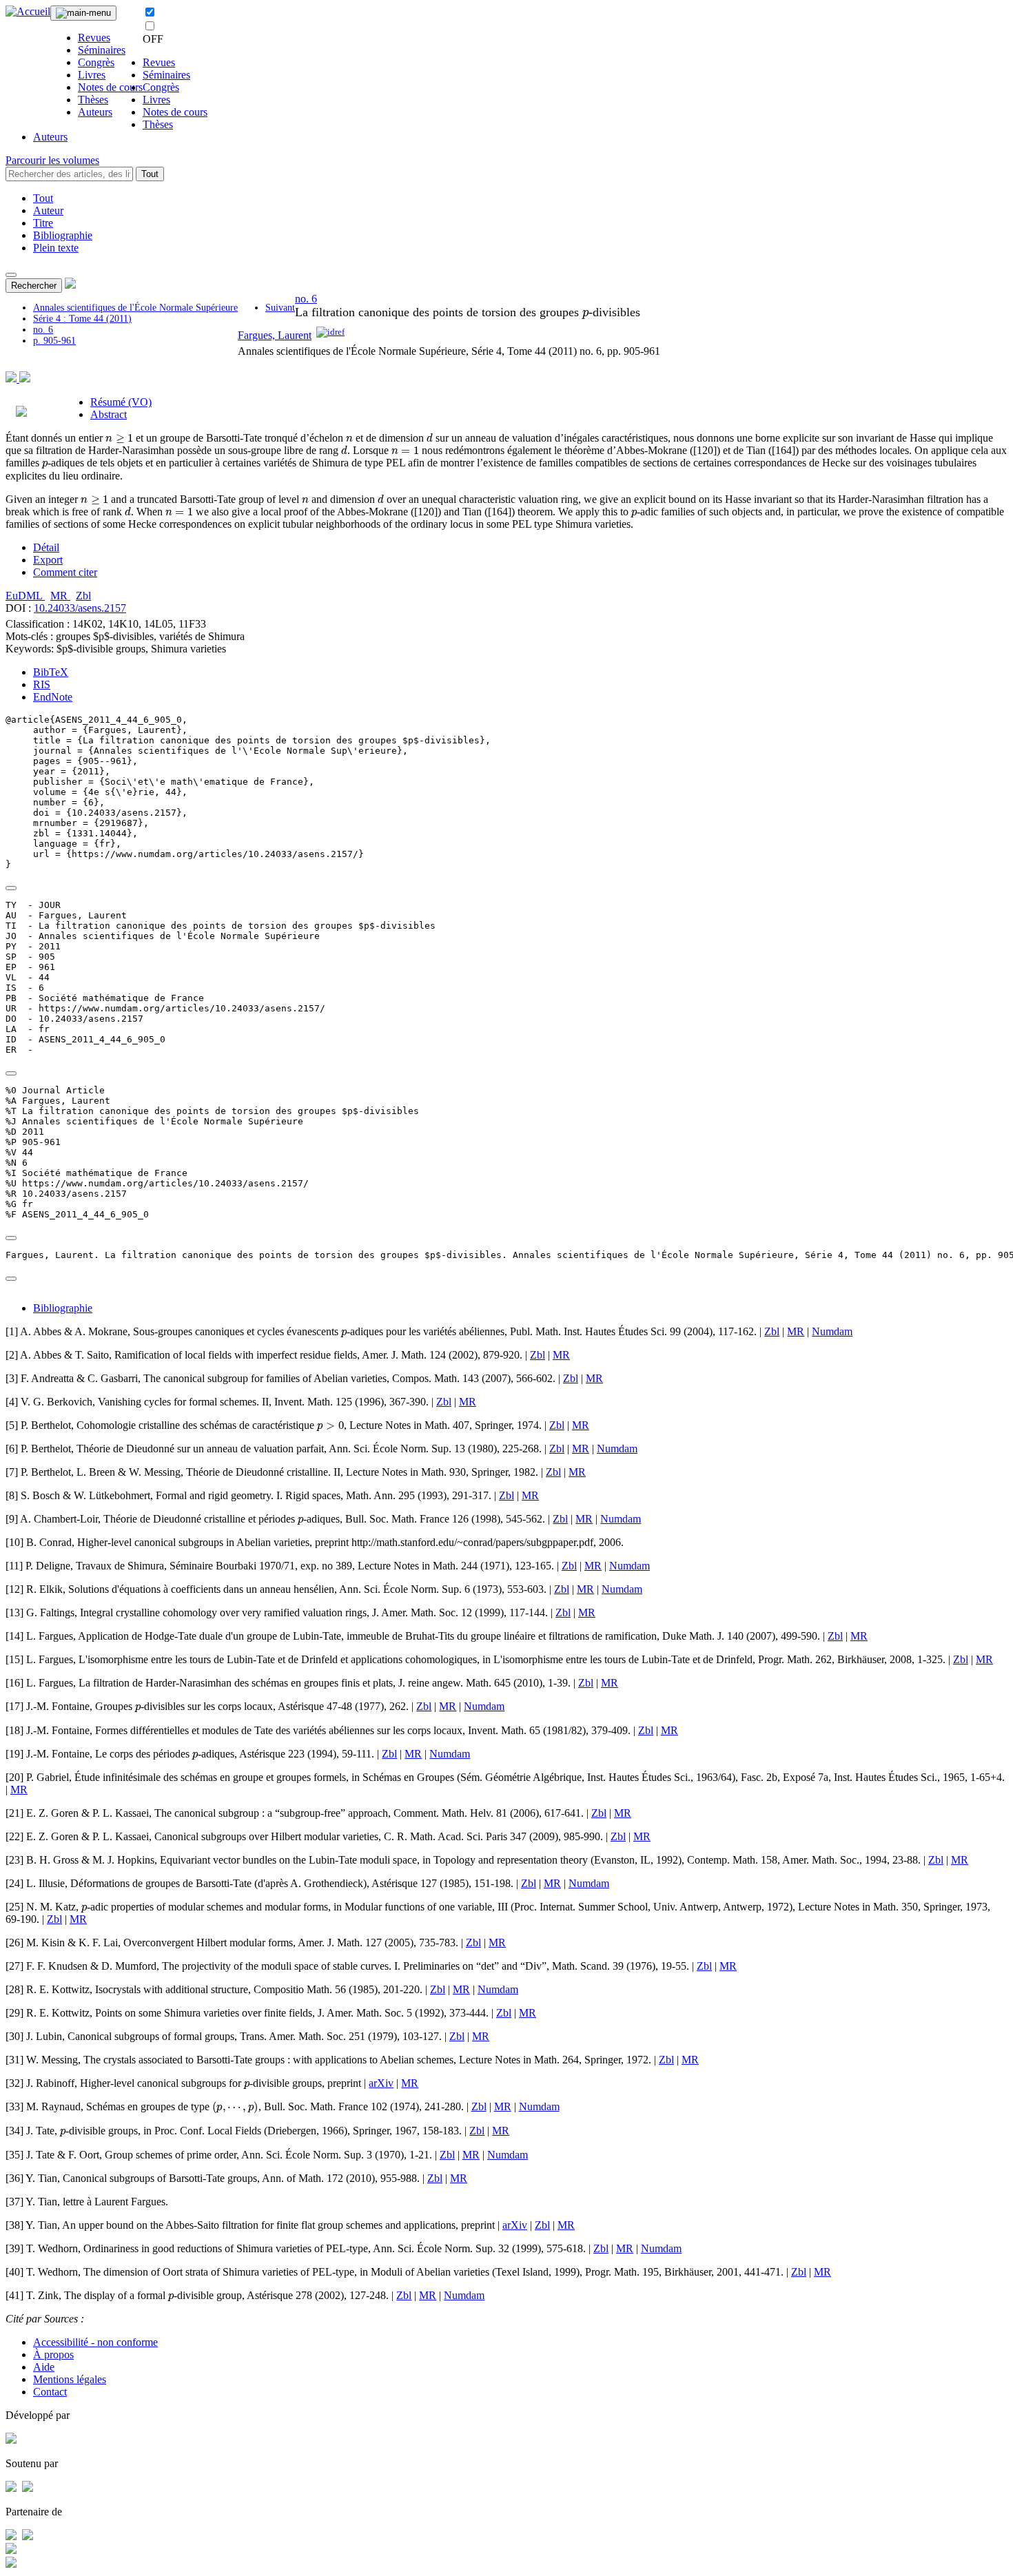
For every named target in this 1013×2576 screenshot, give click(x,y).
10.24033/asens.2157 (80, 608)
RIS (42, 684)
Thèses (93, 100)
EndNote (53, 697)
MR (60, 596)
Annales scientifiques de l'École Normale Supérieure (135, 308)
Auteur (48, 210)
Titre (43, 223)
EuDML (25, 596)
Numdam (832, 1331)
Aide (44, 2367)
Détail (46, 547)
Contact (50, 2392)
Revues (94, 38)
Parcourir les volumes (52, 160)
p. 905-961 (54, 341)
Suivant (280, 308)
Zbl (83, 596)
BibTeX (51, 672)
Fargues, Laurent (275, 335)
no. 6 (43, 330)
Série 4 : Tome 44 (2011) (82, 319)
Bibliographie (63, 235)
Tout (150, 174)
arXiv (381, 2083)
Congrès (96, 62)
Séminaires (102, 50)
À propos (53, 2355)
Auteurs (95, 112)
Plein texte (56, 248)
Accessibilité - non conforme (95, 2342)
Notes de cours (110, 87)
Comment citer (65, 572)
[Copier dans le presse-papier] (11, 888)
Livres (92, 75)
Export (48, 560)
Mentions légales (70, 2379)
